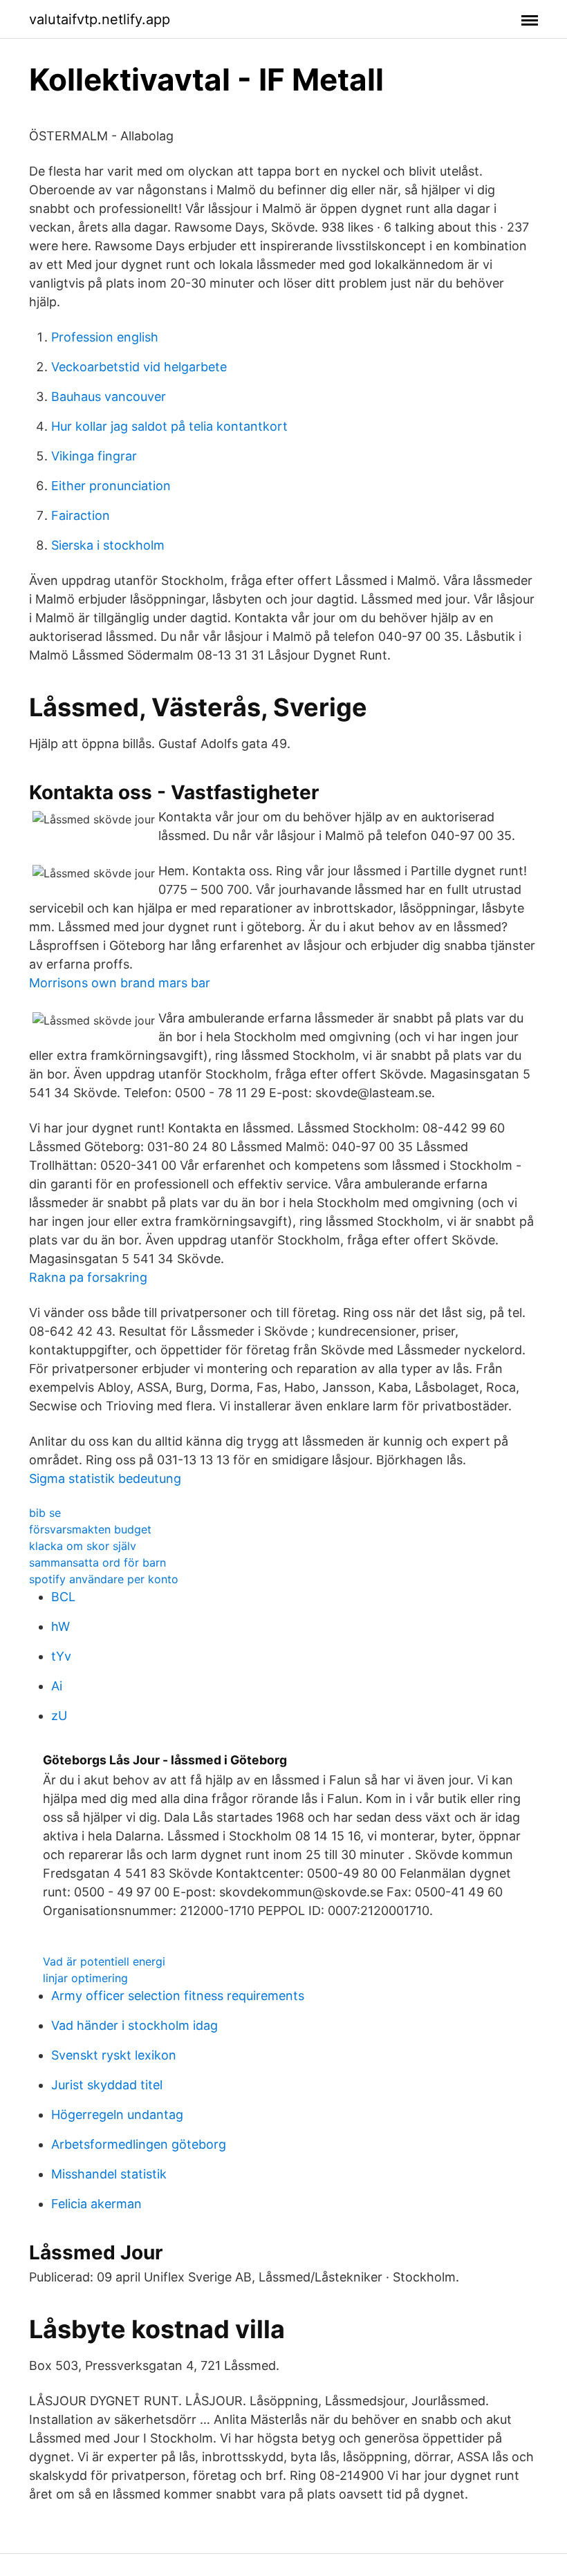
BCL (63, 1597)
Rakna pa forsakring (88, 1277)
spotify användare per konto (104, 1579)
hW (61, 1626)
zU (59, 1716)
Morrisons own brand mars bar (120, 983)
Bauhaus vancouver (109, 396)
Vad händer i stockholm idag (134, 2025)
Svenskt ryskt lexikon (114, 2055)
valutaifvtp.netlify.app (100, 19)
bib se (45, 1513)
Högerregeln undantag (117, 2115)
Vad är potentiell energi (104, 1961)
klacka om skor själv (83, 1546)
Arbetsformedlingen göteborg (139, 2144)
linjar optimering (85, 1978)
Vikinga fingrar (94, 456)
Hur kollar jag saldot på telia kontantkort (169, 426)
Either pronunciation (111, 486)
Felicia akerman (96, 2204)
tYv (61, 1656)
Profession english (105, 337)
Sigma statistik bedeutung (105, 1478)
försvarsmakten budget (90, 1529)
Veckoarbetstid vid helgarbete (139, 367)
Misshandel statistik (109, 2174)
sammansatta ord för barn (97, 1562)
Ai (57, 1686)
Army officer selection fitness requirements (178, 1996)
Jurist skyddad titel (107, 2085)
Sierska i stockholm (108, 545)
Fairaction (81, 515)
